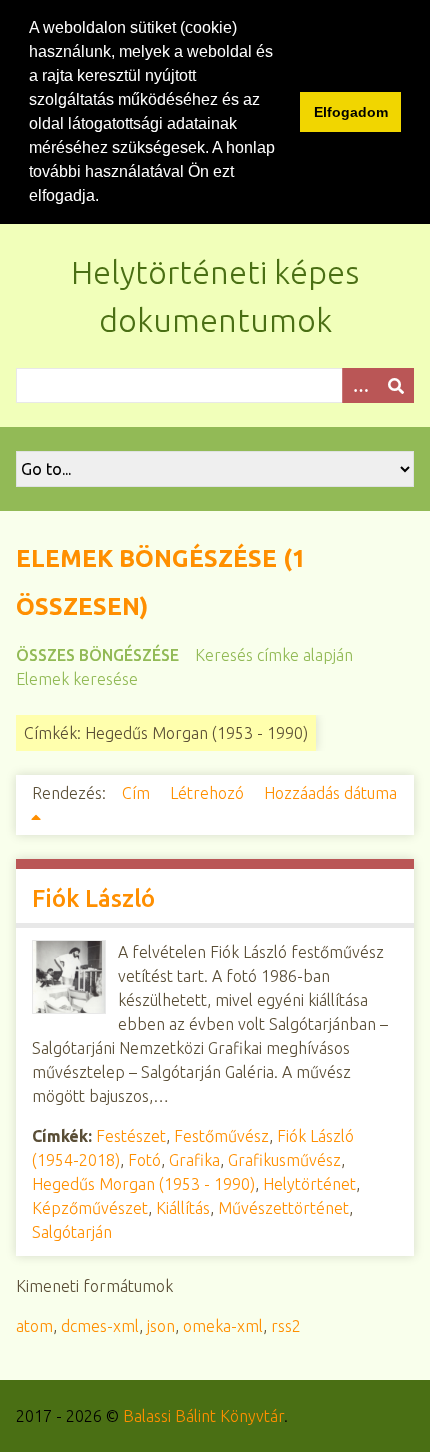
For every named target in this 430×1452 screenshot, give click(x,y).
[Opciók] (360, 385)
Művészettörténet (283, 1208)
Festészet (131, 1136)
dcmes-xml (100, 1326)
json (161, 1326)
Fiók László (93, 898)
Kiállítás (183, 1208)
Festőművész (221, 1136)
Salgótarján (72, 1232)
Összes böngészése (97, 655)
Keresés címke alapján (274, 655)
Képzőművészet (90, 1208)
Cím (138, 793)
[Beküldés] (396, 385)
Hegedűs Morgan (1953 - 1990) (143, 1184)
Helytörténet (309, 1184)
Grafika (194, 1160)
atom (34, 1326)
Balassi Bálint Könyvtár (203, 1416)
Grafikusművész (284, 1160)
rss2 (286, 1326)
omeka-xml (223, 1326)
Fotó (144, 1160)
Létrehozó (209, 793)
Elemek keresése (77, 679)
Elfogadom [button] (351, 112)
